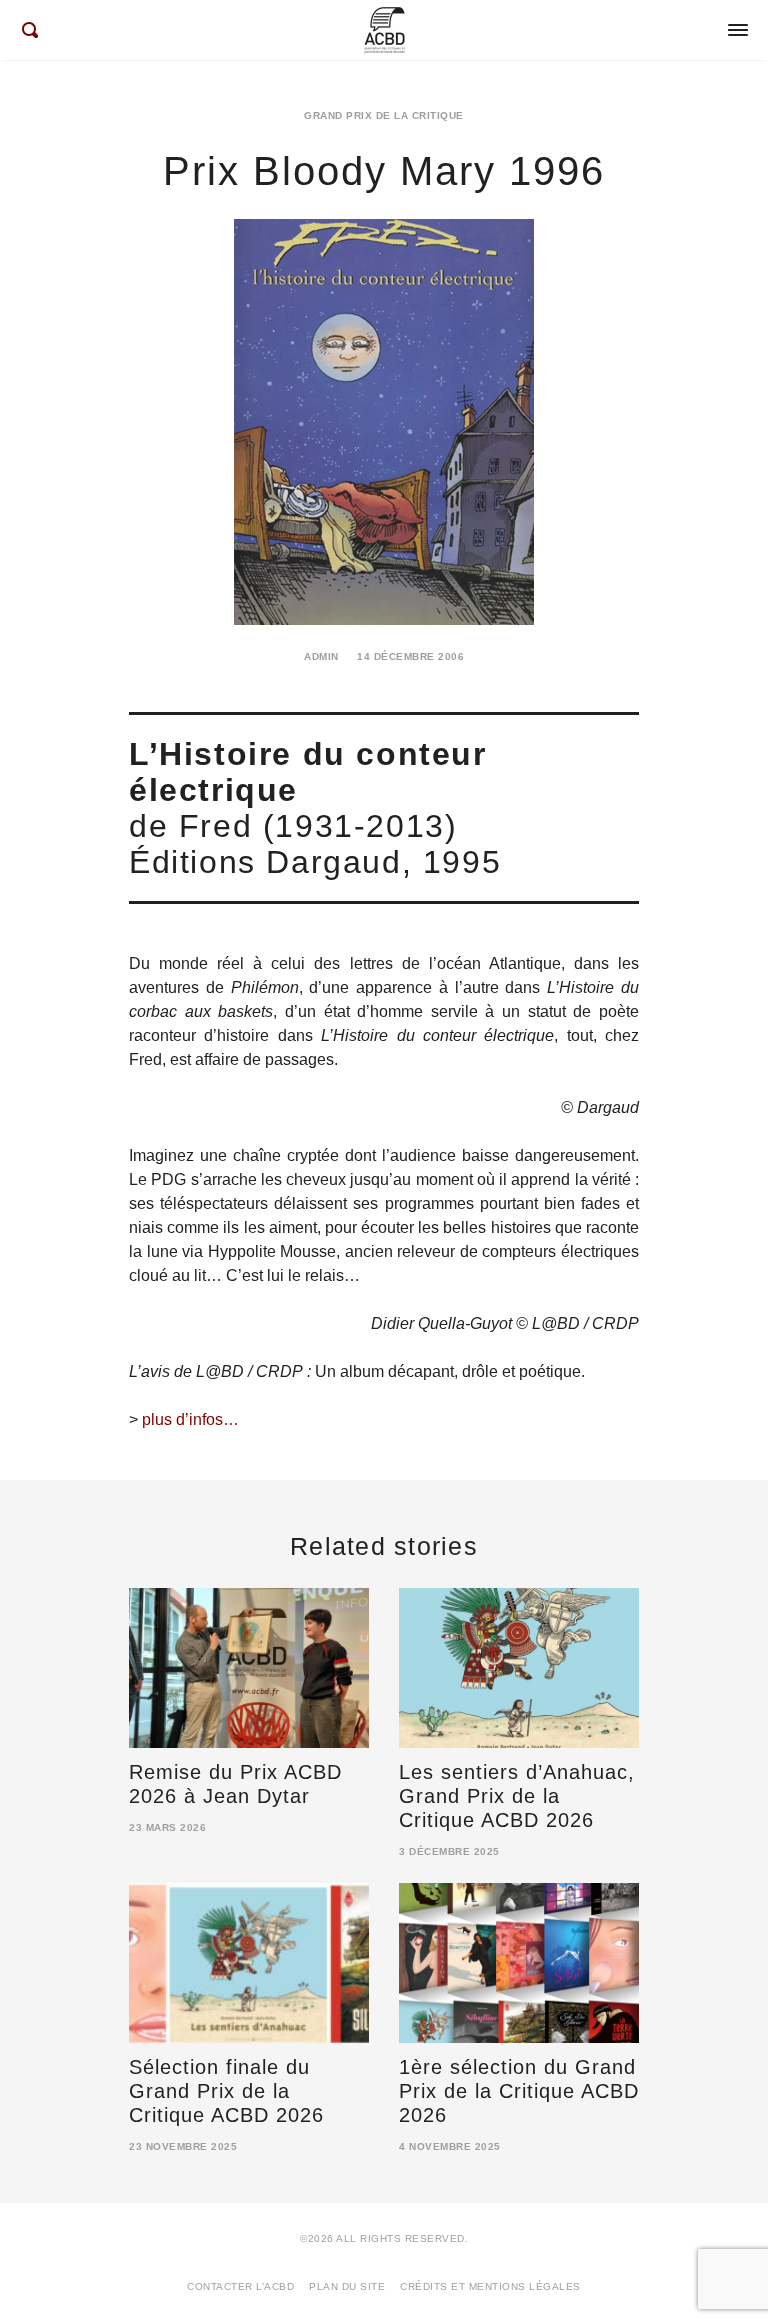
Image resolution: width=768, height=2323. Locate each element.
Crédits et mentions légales (490, 2286)
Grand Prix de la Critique (384, 115)
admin (321, 656)
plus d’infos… (190, 1419)
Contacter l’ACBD (240, 2286)
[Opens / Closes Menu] (738, 30)
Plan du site (347, 2286)
